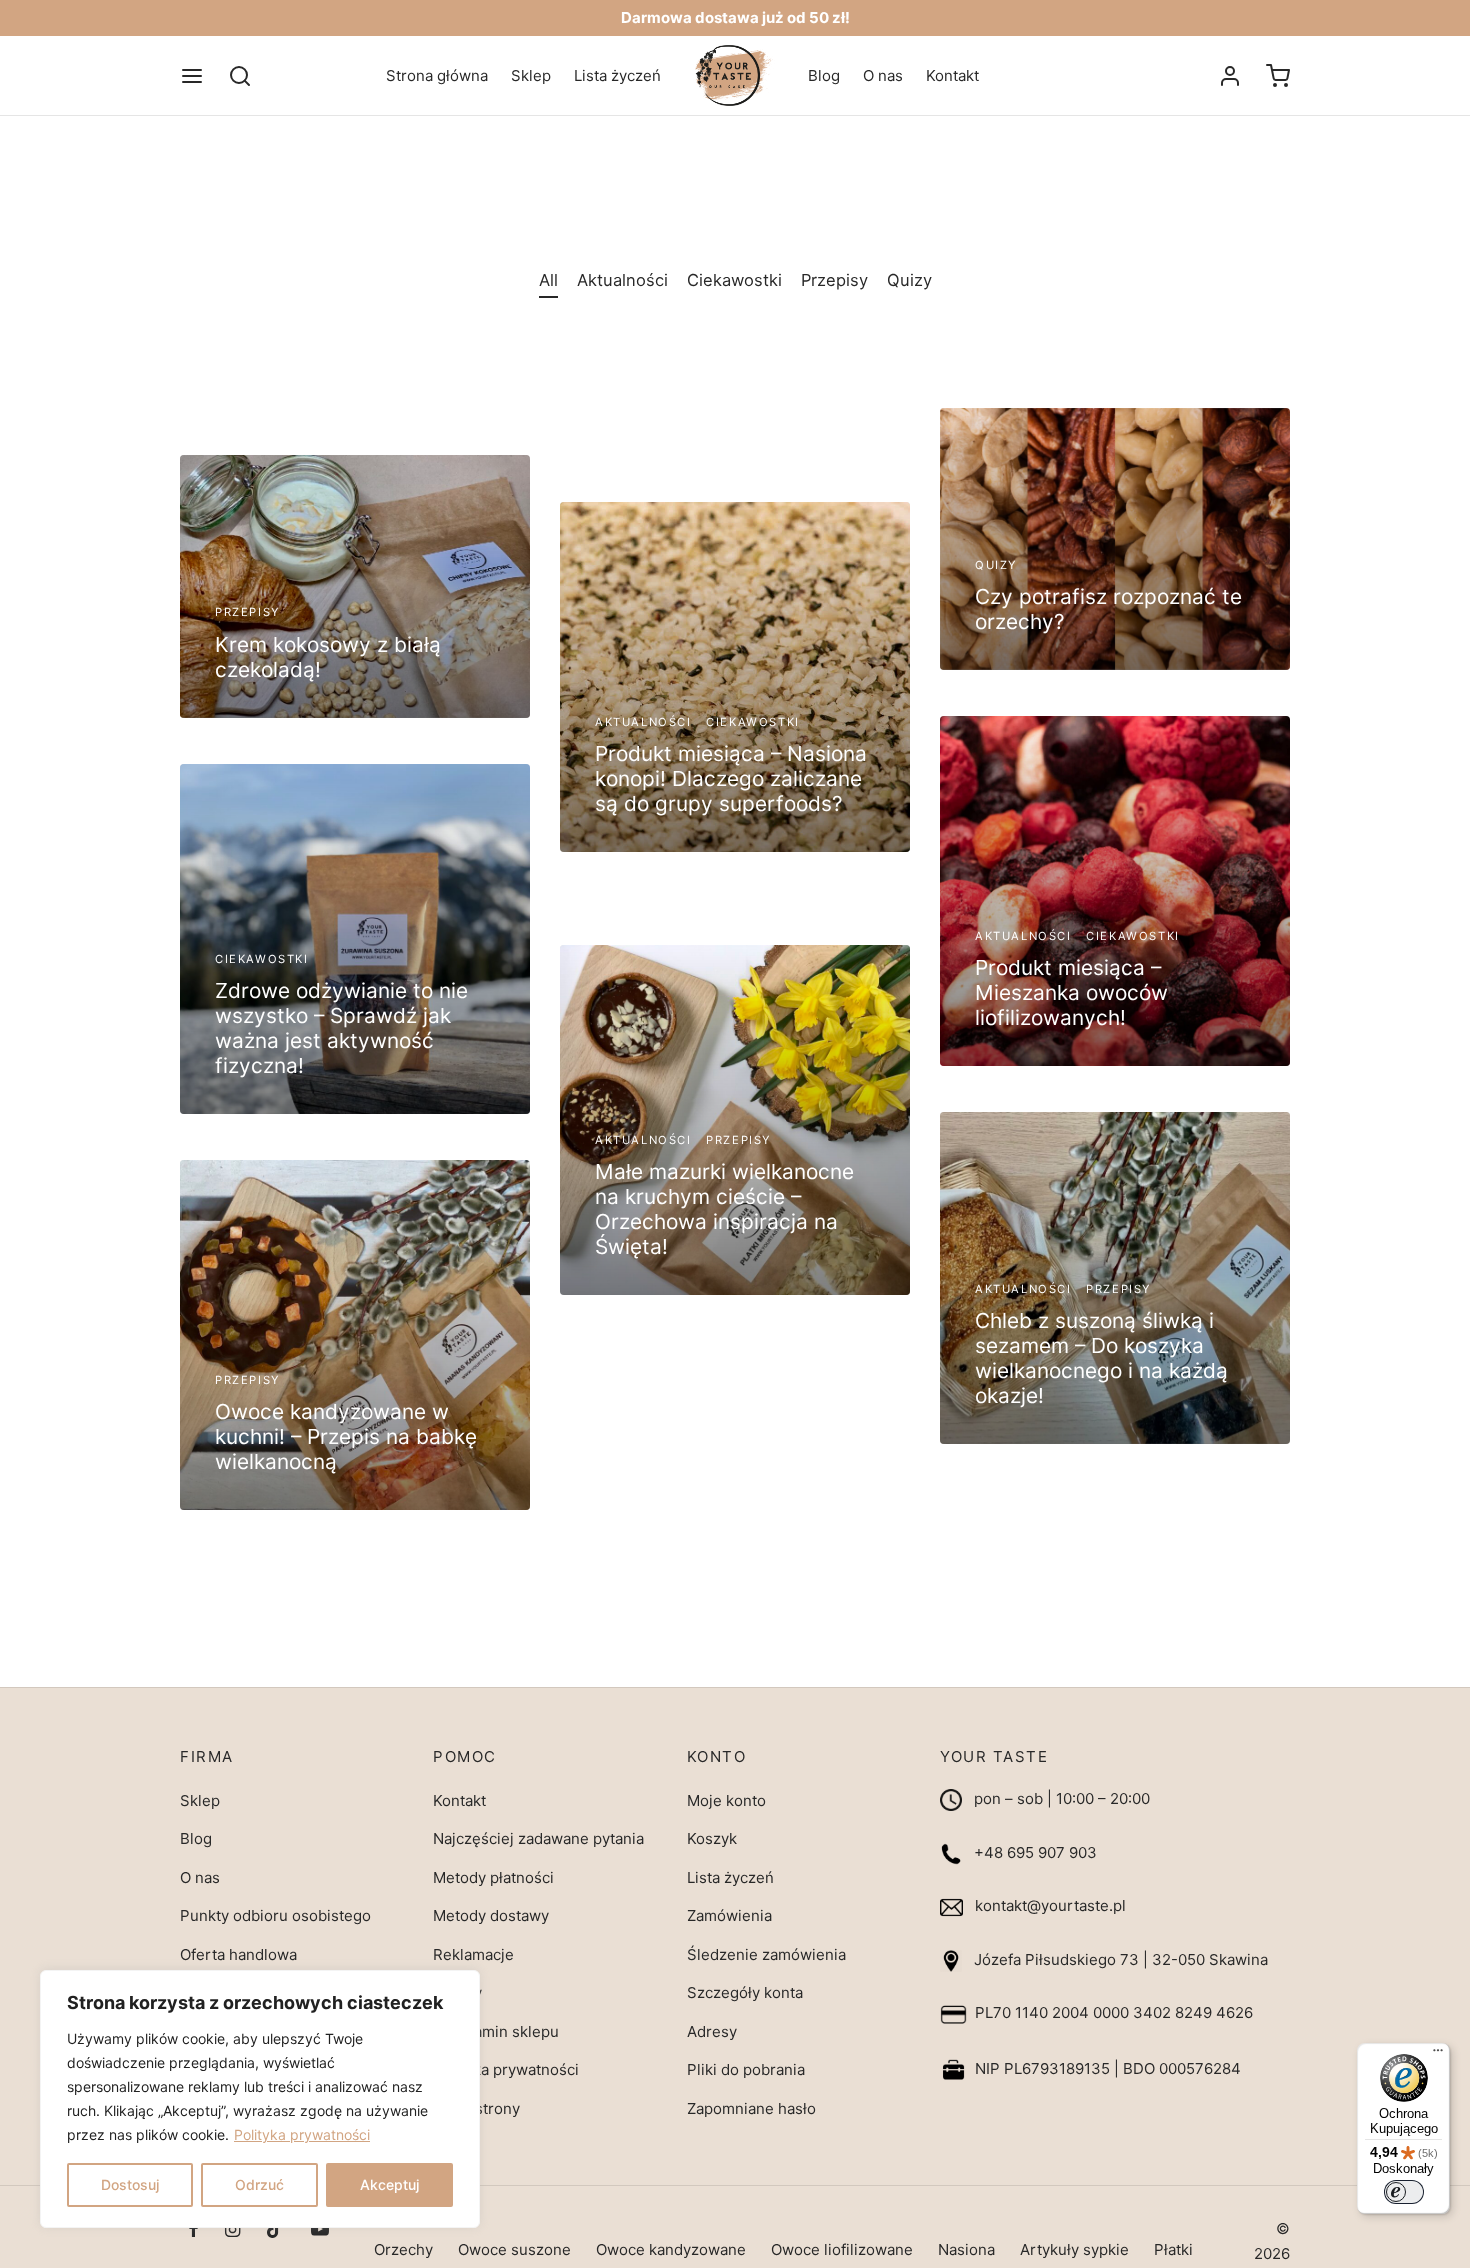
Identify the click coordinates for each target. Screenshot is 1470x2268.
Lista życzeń (617, 75)
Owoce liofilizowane (842, 2249)
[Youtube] (320, 2230)
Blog (824, 75)
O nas (883, 75)
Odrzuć (259, 2184)
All (548, 280)
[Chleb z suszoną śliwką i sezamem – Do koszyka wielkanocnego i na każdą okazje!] (1115, 1278)
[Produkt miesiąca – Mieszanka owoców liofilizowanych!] (1115, 891)
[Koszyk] (1278, 76)
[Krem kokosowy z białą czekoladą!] (355, 586)
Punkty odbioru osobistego (275, 1915)
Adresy (712, 2031)
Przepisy (834, 280)
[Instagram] (232, 2230)
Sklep (531, 75)
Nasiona (966, 2249)
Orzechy (403, 2249)
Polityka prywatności (302, 2134)
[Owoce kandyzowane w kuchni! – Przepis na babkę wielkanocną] (355, 1335)
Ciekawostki (734, 280)
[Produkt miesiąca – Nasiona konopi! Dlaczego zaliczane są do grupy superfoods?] (735, 677)
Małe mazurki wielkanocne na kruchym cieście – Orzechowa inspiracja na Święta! (724, 1209)
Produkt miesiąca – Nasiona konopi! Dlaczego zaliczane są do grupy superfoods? (731, 778)
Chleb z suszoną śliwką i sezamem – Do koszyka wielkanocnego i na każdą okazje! (1101, 1358)
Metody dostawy (491, 1915)
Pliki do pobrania (746, 2069)
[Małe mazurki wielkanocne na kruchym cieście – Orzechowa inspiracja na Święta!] (735, 1120)
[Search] (240, 76)
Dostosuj (130, 2184)
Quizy (909, 280)
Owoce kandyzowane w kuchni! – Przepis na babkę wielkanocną (346, 1436)
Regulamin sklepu (496, 2031)
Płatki (1173, 2249)
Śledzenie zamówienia (766, 1954)
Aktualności (622, 280)
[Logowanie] (1230, 76)
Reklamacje (473, 1954)
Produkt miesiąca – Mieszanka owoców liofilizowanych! (1071, 992)
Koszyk (712, 1838)
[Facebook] (193, 2230)
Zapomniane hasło (751, 2108)
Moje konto (726, 1800)
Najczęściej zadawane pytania (538, 1838)
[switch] (1404, 2192)
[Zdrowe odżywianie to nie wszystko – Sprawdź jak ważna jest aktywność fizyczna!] (355, 939)
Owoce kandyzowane (671, 2249)
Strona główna (437, 75)
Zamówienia (729, 1915)
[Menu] (192, 76)
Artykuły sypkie (1074, 2249)
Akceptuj (389, 2184)
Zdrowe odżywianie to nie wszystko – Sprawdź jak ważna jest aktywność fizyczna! (341, 1028)
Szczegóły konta (745, 1992)
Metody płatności (493, 1877)
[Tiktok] (275, 2230)
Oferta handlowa (238, 1954)
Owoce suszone (514, 2249)
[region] (260, 2099)
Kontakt (952, 75)
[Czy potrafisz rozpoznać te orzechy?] (1115, 539)
